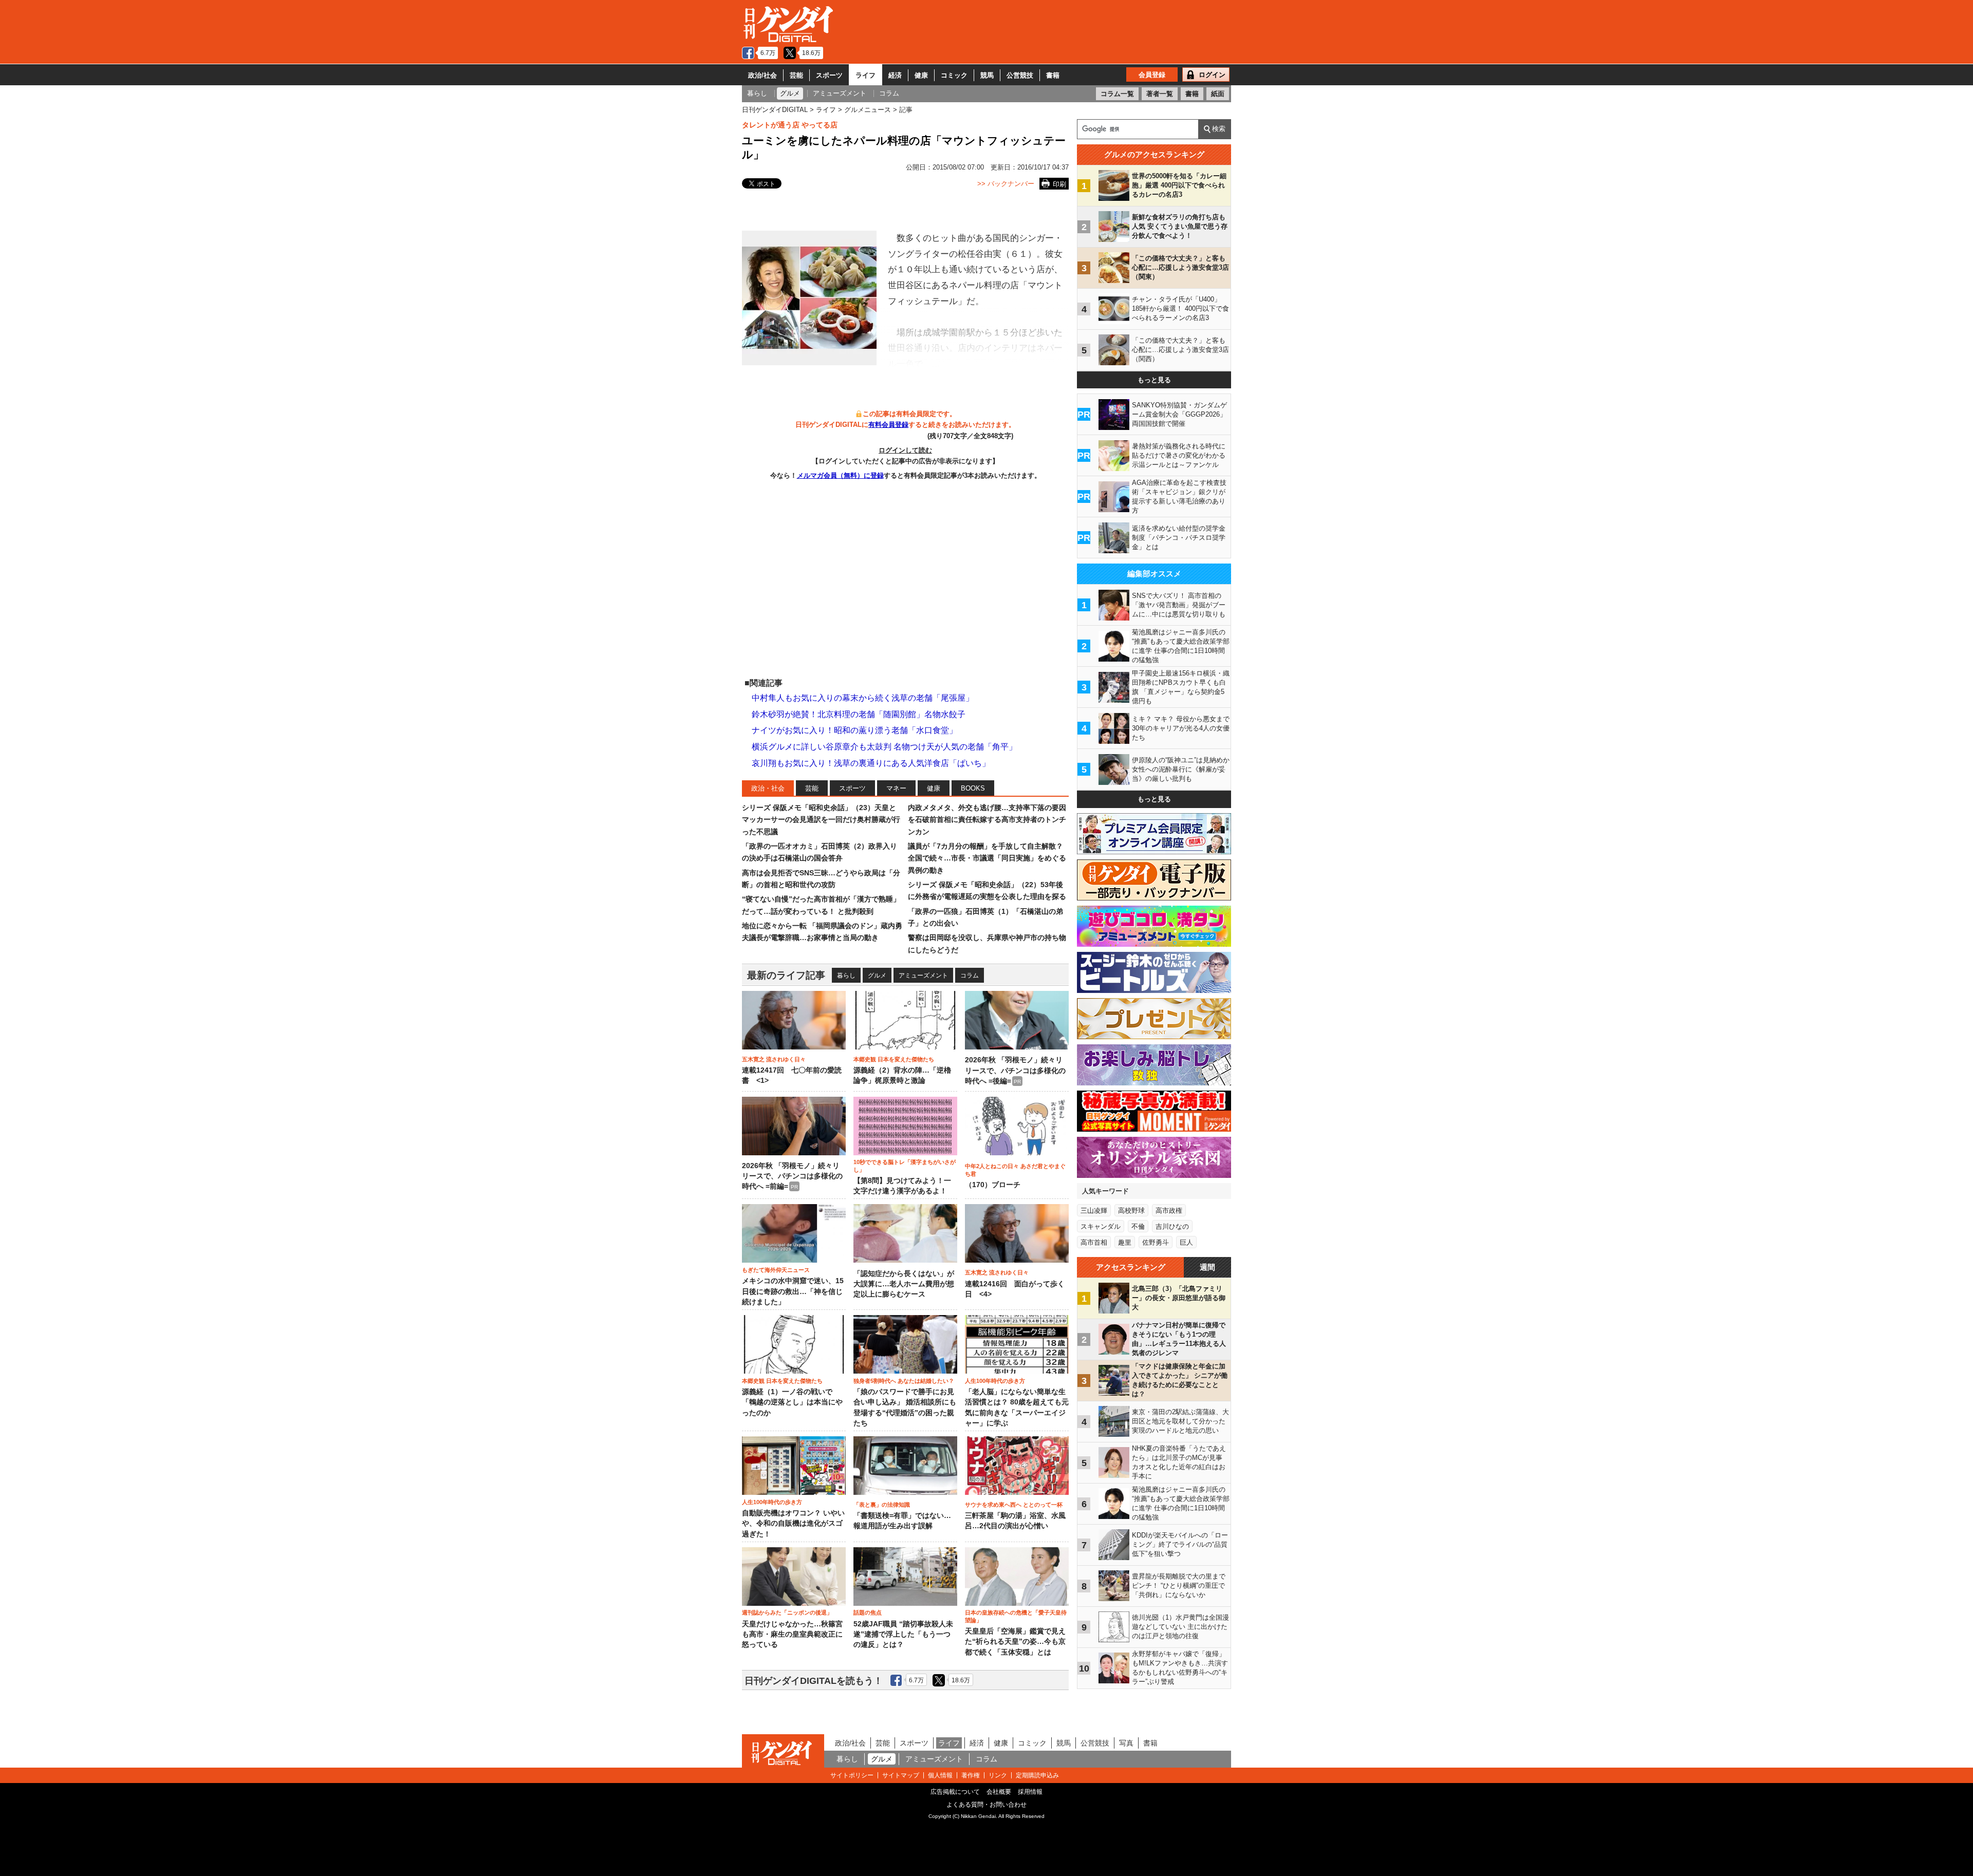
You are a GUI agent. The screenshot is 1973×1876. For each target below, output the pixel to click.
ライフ (865, 75)
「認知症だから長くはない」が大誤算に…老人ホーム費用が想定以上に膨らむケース (904, 1284)
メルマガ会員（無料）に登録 (840, 475)
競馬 (987, 75)
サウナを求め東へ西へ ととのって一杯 (1014, 1505)
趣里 (1125, 1242)
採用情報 (1030, 1792)
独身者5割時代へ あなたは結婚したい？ (904, 1381)
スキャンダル (1101, 1226)
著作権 (971, 1775)
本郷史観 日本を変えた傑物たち (894, 1059)
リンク (998, 1775)
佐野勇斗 (1156, 1242)
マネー (896, 788)
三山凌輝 (1094, 1211)
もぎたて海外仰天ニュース (776, 1270)
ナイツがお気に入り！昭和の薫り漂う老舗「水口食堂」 (854, 730)
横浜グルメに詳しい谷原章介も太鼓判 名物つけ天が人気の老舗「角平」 (884, 747)
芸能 (796, 75)
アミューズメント (923, 975)
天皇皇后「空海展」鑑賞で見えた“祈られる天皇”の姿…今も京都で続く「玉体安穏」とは (1015, 1642)
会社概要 (999, 1792)
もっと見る (1154, 380)
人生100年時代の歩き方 (995, 1381)
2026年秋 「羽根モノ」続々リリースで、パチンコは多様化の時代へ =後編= (1015, 1071)
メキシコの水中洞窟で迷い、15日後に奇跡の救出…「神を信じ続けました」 (793, 1291)
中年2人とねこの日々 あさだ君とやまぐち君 (1015, 1170)
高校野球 (1131, 1211)
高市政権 (1169, 1211)
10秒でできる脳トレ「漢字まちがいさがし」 (905, 1166)
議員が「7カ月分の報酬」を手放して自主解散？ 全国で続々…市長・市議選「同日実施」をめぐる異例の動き (987, 858)
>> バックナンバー (1006, 184)
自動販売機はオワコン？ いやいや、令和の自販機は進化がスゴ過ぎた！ (793, 1524)
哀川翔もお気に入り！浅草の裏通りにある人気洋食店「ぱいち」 (871, 763)
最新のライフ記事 (786, 975)
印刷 (1059, 184)
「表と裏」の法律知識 (882, 1505)
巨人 (1186, 1242)
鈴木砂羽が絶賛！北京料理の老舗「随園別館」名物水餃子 (859, 714)
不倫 (1138, 1226)
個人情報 (940, 1775)
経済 (895, 75)
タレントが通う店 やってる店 (790, 125)
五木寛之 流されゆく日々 (774, 1059)
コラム (970, 975)
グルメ (877, 975)
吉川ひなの (1172, 1226)
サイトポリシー (852, 1775)
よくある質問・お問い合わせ (986, 1805)
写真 (1126, 1743)
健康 (921, 75)
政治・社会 (768, 788)
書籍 (1053, 75)
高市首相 (1094, 1242)
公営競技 (1020, 75)
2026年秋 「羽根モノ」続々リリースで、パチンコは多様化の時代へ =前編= (792, 1176)
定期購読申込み (1037, 1775)
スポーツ (829, 75)
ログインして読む (905, 450)
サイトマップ (901, 1775)
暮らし (846, 975)
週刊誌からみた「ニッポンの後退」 (787, 1612)
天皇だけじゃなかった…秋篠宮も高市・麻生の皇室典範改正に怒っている (792, 1635)
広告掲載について (955, 1792)
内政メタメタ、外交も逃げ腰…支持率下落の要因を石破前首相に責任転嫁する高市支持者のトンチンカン (987, 820)
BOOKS (973, 788)
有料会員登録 (888, 425)
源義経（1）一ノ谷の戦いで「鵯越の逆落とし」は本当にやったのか (792, 1402)
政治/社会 (762, 75)
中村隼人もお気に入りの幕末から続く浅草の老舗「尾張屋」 (863, 698)
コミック (954, 75)
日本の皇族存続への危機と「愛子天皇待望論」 (1016, 1616)
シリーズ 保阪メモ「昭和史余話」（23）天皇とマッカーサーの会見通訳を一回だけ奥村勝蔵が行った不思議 (821, 820)
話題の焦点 (868, 1612)
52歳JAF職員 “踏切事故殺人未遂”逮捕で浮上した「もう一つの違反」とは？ (903, 1635)
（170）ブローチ (993, 1185)
